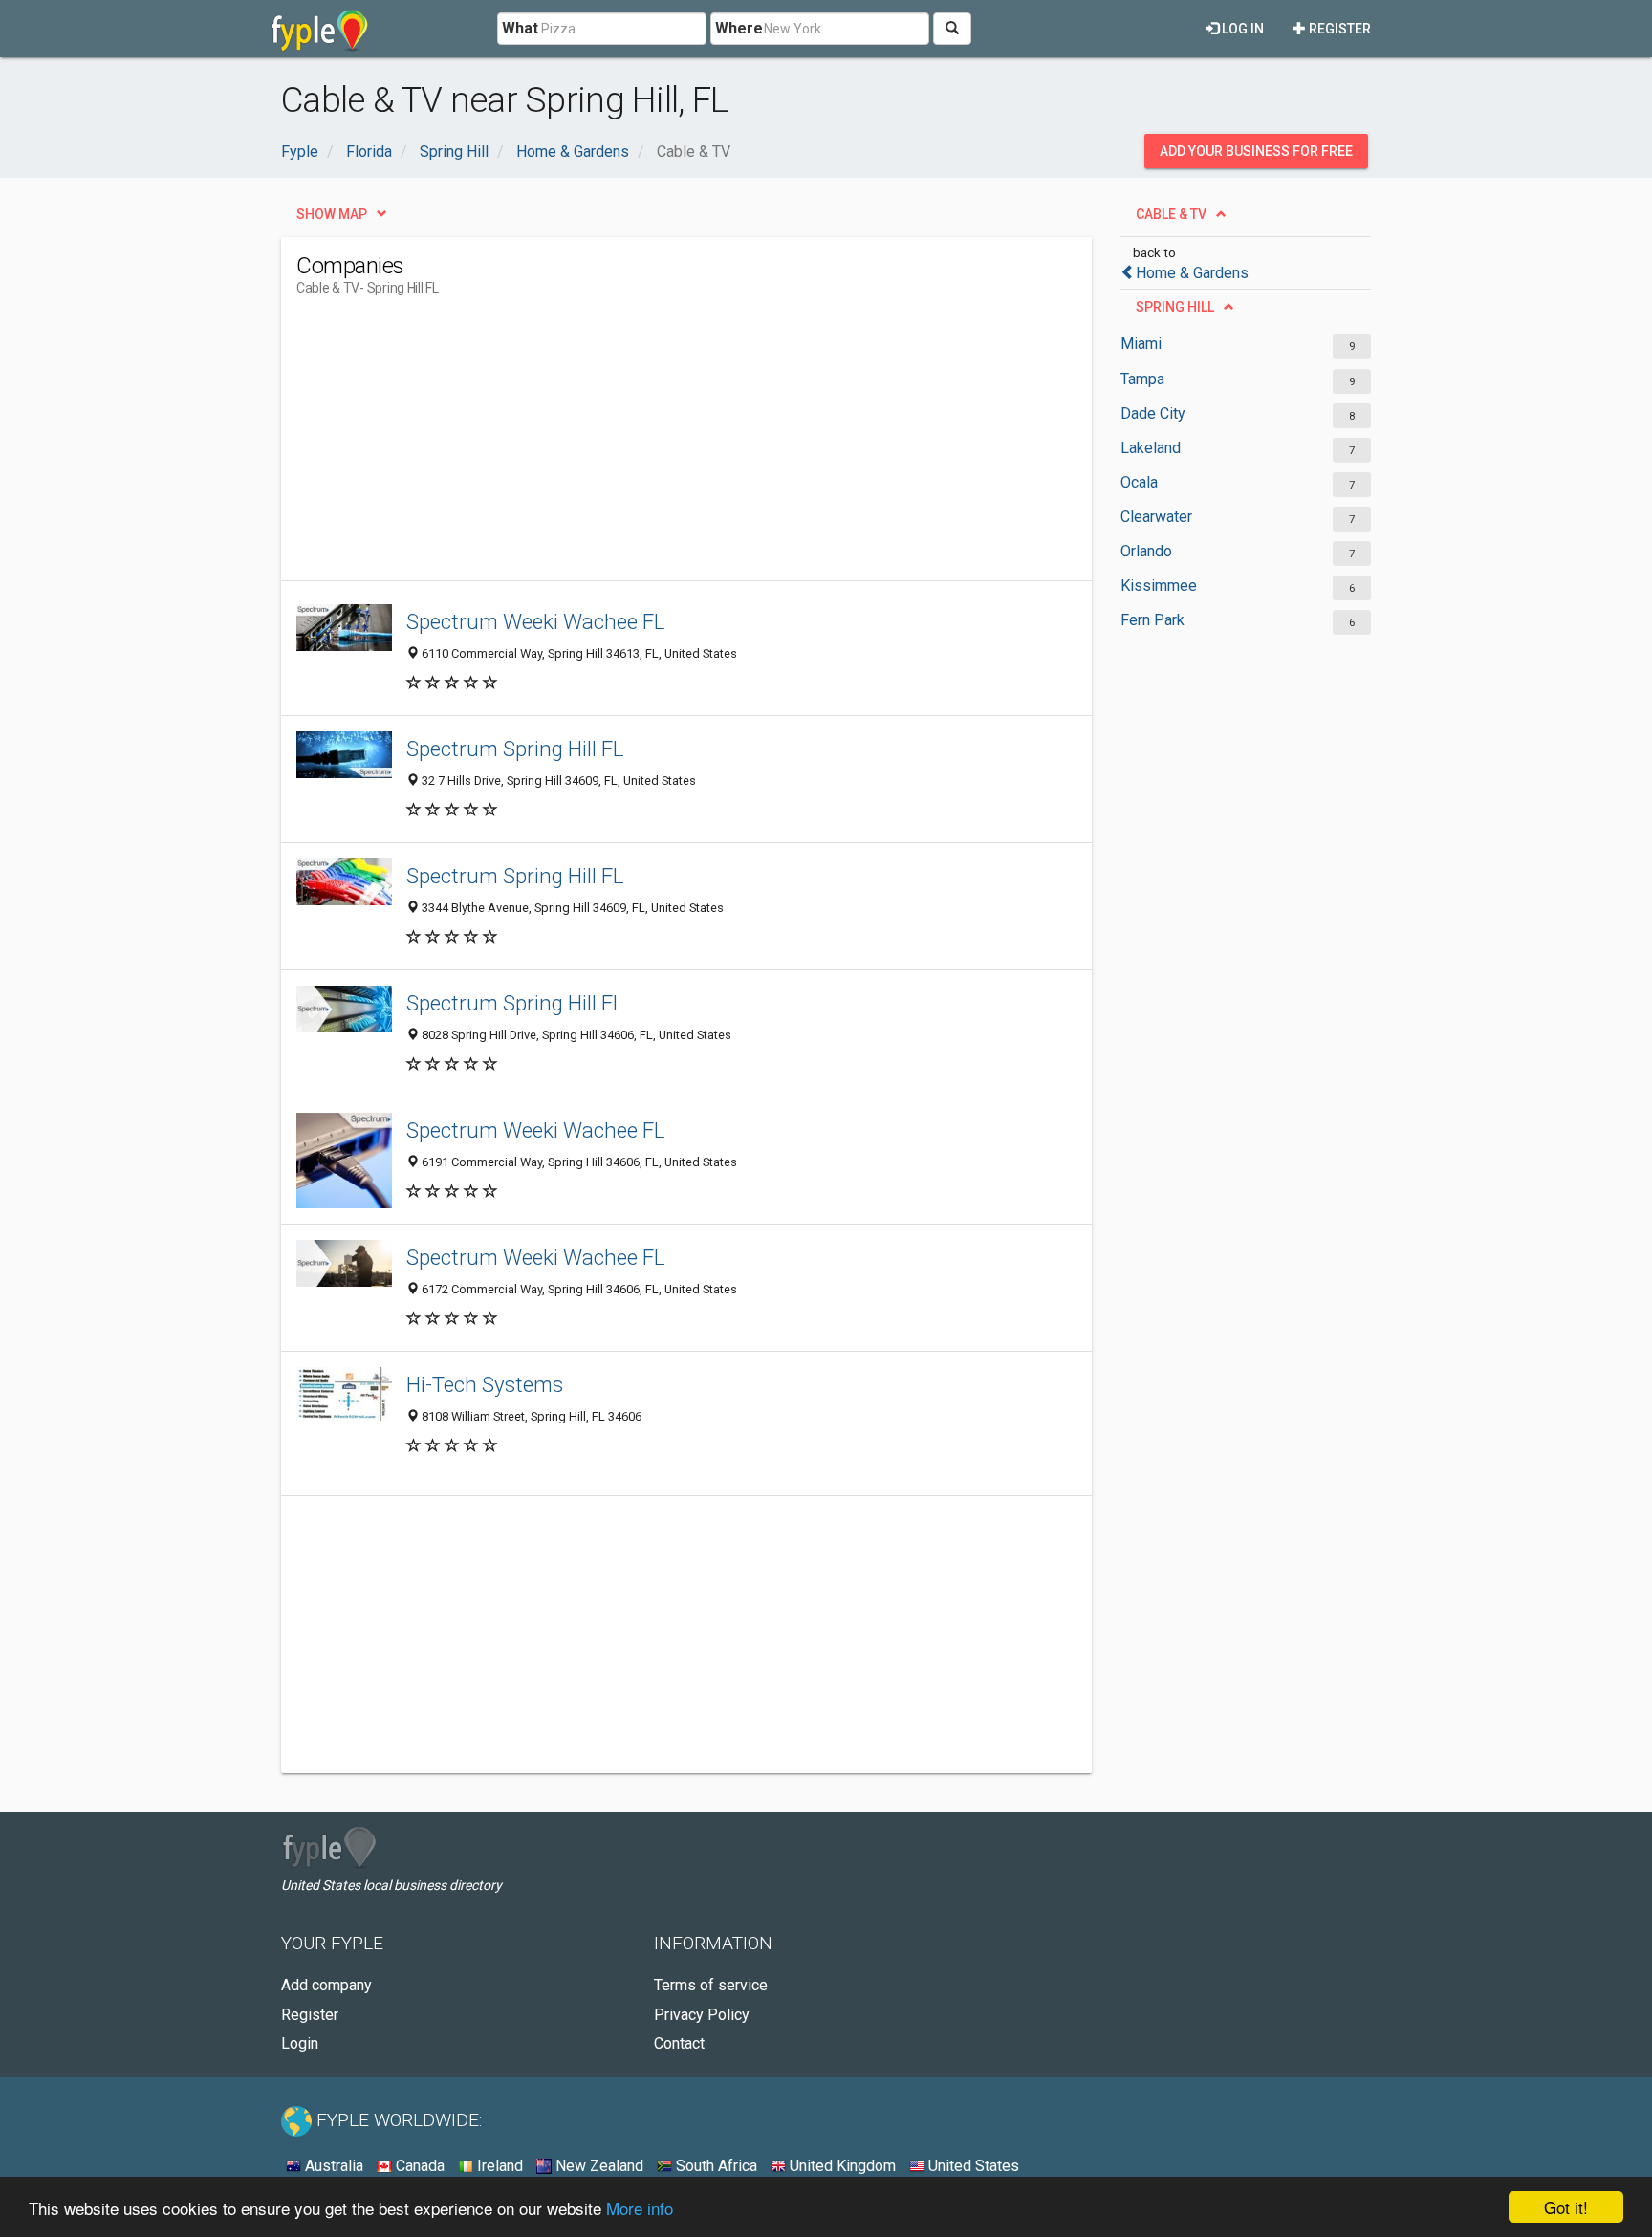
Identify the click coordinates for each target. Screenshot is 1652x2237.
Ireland (498, 2166)
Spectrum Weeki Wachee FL (536, 621)
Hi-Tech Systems (485, 1384)
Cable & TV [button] (1171, 214)
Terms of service (711, 1985)
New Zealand (598, 2166)
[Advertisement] (644, 446)
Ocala (1139, 482)
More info (640, 2208)
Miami (1141, 344)
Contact (679, 2043)
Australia (332, 2166)
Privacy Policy (702, 2015)
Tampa (1142, 379)
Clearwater (1156, 517)
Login (300, 2043)
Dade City (1153, 413)
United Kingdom (841, 2166)
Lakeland (1151, 448)
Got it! (1566, 2207)
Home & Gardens (1192, 273)
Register (1338, 29)
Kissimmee (1159, 586)
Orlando (1146, 551)
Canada (418, 2166)
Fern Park (1152, 620)
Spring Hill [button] (1175, 307)
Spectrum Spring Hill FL (515, 749)
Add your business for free (1256, 151)
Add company (326, 1985)
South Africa (715, 2166)
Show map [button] (332, 214)
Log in (1241, 29)
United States (972, 2166)
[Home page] (320, 29)
